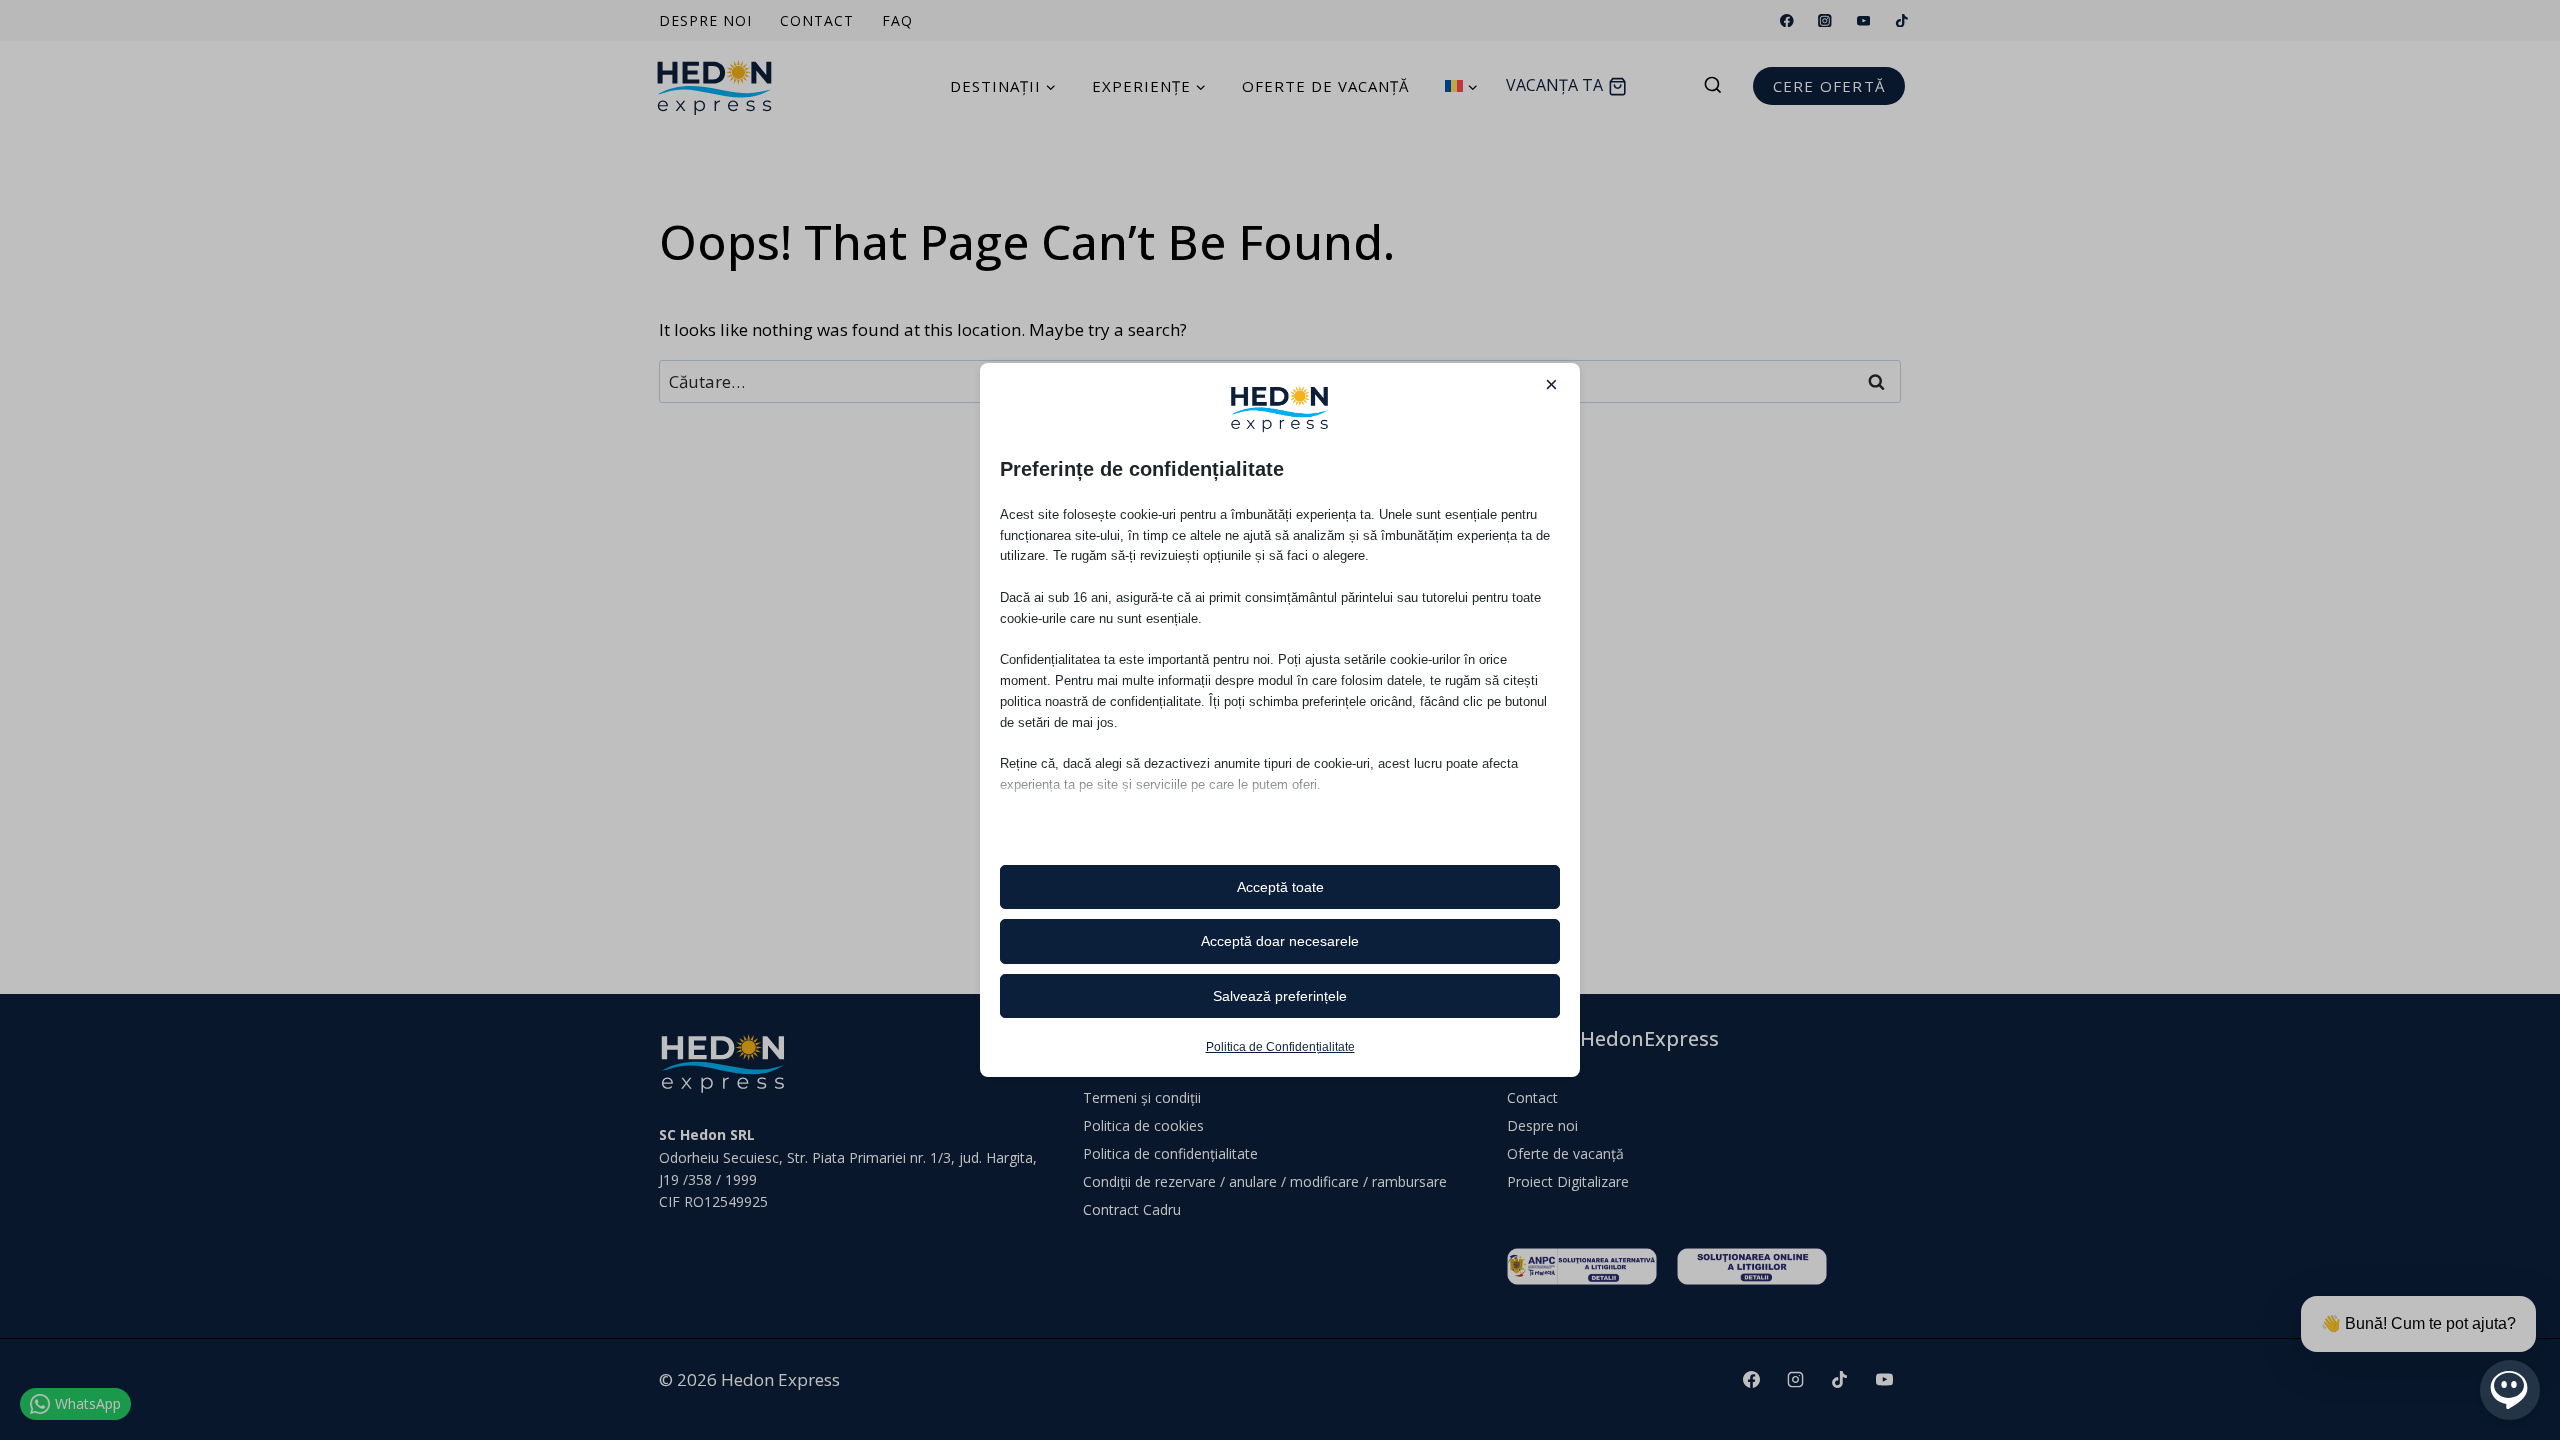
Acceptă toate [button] (1280, 887)
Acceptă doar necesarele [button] (1280, 941)
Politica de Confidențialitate (1280, 1047)
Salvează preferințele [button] (1280, 996)
